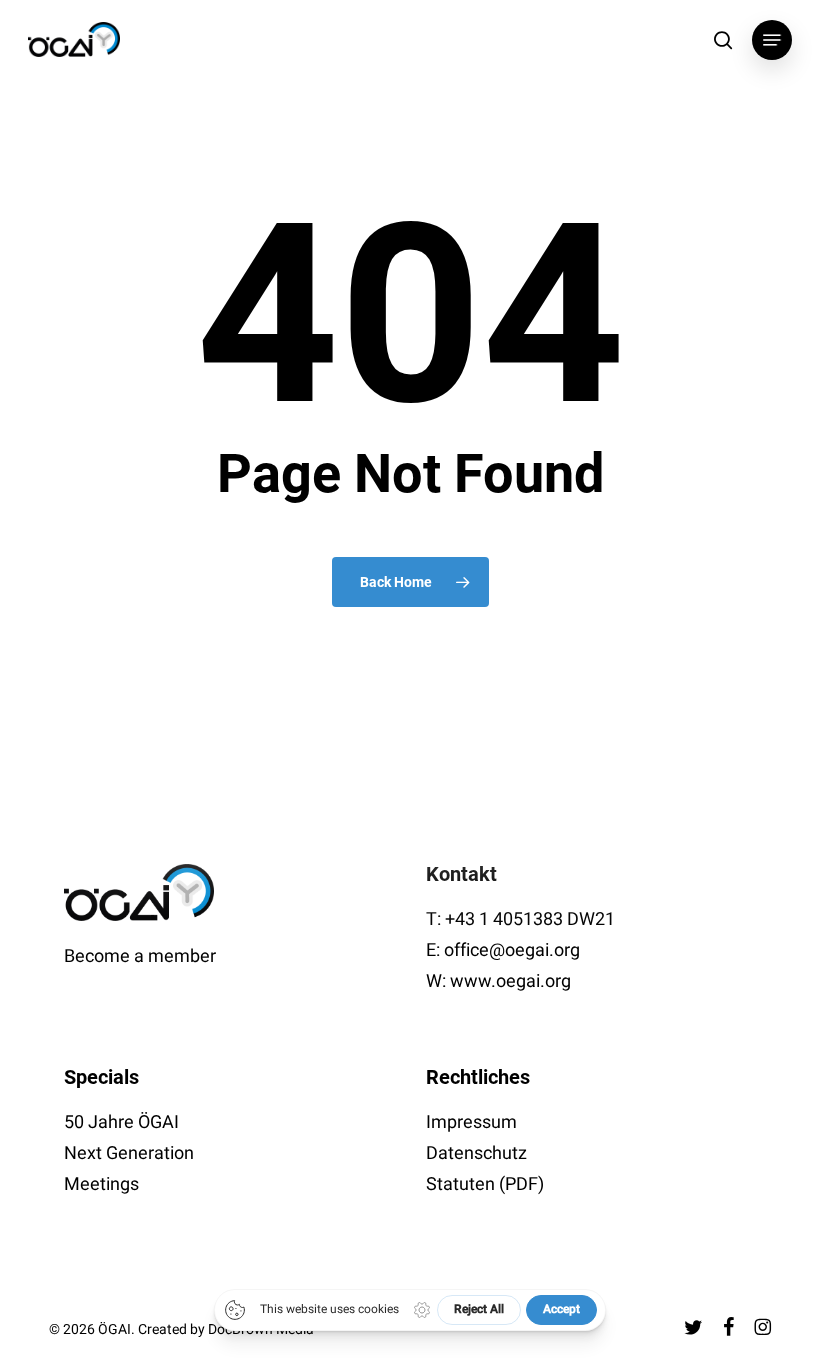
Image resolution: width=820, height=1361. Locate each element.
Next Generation (129, 1153)
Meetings (101, 1184)
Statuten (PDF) (485, 1184)
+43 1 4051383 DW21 (530, 919)
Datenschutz (476, 1153)
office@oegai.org (512, 950)
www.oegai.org (510, 981)
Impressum (471, 1122)
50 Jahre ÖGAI (121, 1122)
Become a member (140, 956)
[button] (772, 40)
